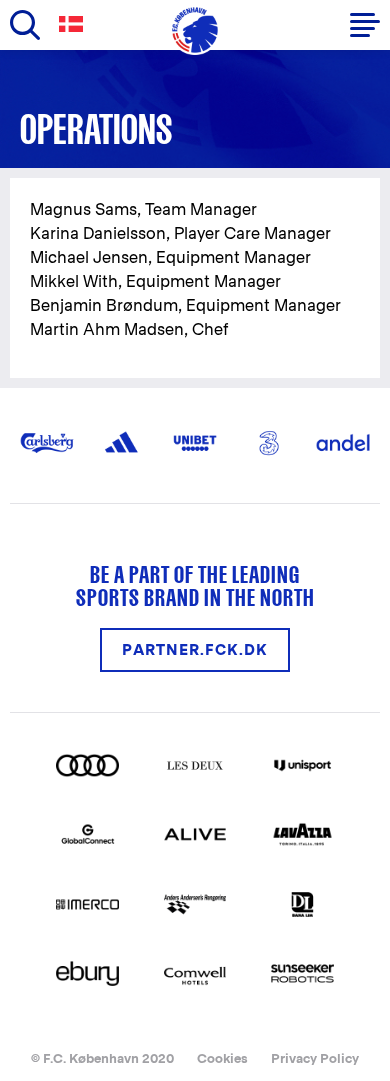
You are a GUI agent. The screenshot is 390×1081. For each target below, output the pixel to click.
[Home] (195, 30)
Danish (75, 24)
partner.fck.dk (195, 649)
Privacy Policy (315, 1058)
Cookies (222, 1058)
